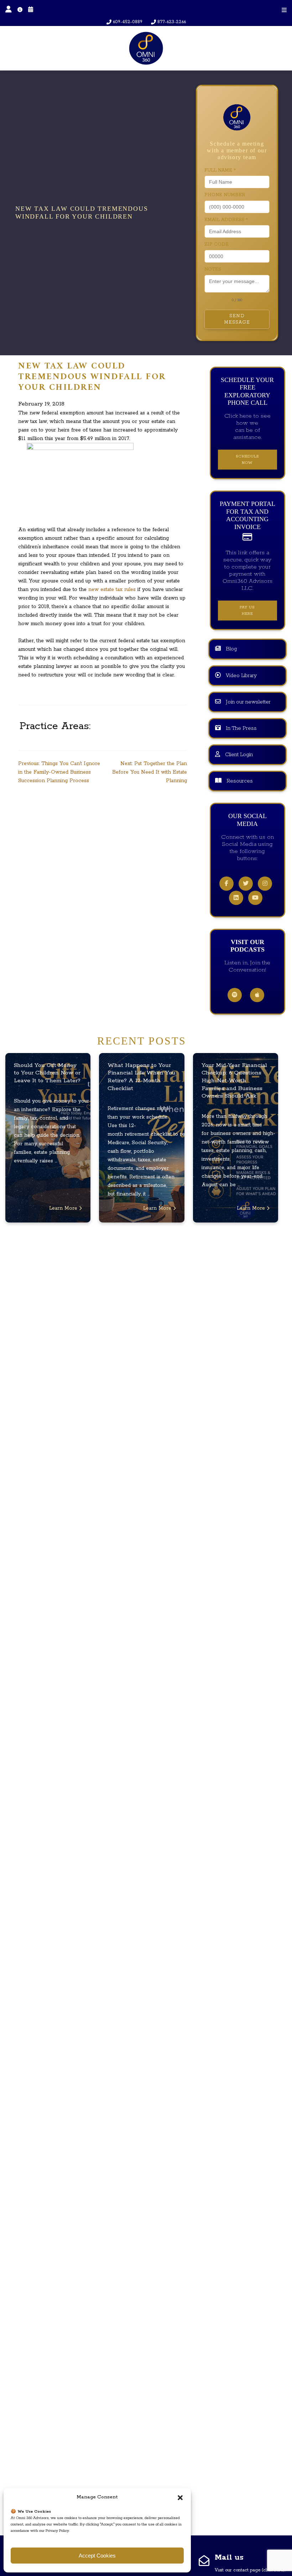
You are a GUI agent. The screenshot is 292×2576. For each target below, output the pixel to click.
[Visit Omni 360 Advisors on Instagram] (265, 884)
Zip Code (217, 244)
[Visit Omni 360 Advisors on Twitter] (246, 884)
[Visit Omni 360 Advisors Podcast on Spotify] (235, 995)
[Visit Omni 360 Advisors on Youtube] (255, 898)
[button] (180, 2497)
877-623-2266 (172, 22)
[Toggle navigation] (284, 10)
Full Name (220, 170)
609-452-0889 (128, 22)
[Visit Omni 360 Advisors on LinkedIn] (236, 898)
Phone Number (225, 195)
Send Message (237, 319)
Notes (213, 269)
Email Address (226, 220)
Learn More (64, 1208)
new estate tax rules (113, 590)
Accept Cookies (97, 2556)
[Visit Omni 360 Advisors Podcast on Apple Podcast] (257, 995)
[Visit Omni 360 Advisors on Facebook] (226, 884)
